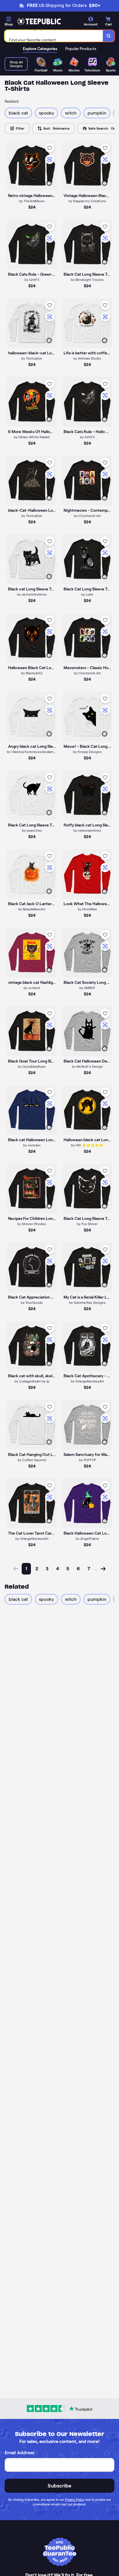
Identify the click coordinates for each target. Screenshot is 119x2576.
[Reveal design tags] (49, 183)
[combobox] (54, 36)
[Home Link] (39, 21)
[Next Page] (103, 1569)
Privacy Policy (75, 2500)
